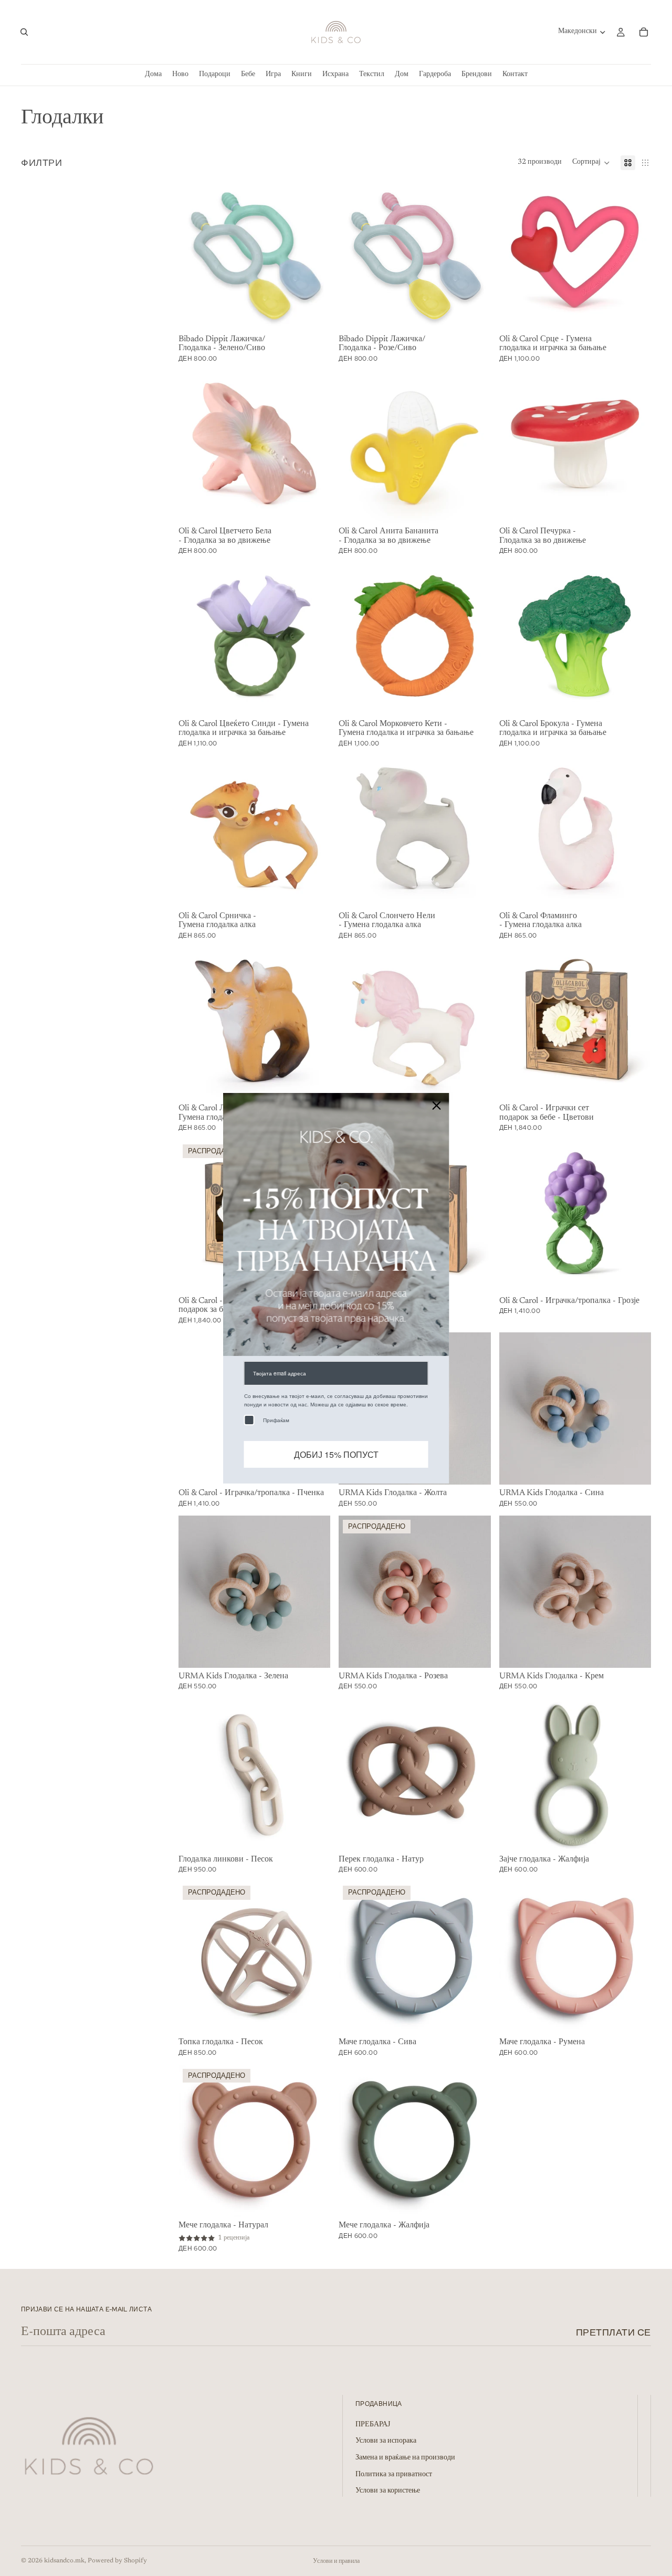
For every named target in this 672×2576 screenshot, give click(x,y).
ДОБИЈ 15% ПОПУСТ (336, 1454)
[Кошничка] (644, 32)
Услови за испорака (386, 2442)
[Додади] (314, 314)
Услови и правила (336, 2561)
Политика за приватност (394, 2475)
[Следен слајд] (314, 255)
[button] (591, 163)
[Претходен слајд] (194, 255)
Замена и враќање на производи (405, 2458)
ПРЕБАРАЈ (373, 2425)
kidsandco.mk (64, 2561)
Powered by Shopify (117, 2561)
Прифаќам (276, 1420)
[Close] (437, 1105)
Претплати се (613, 2332)
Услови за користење (388, 2491)
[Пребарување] (24, 32)
